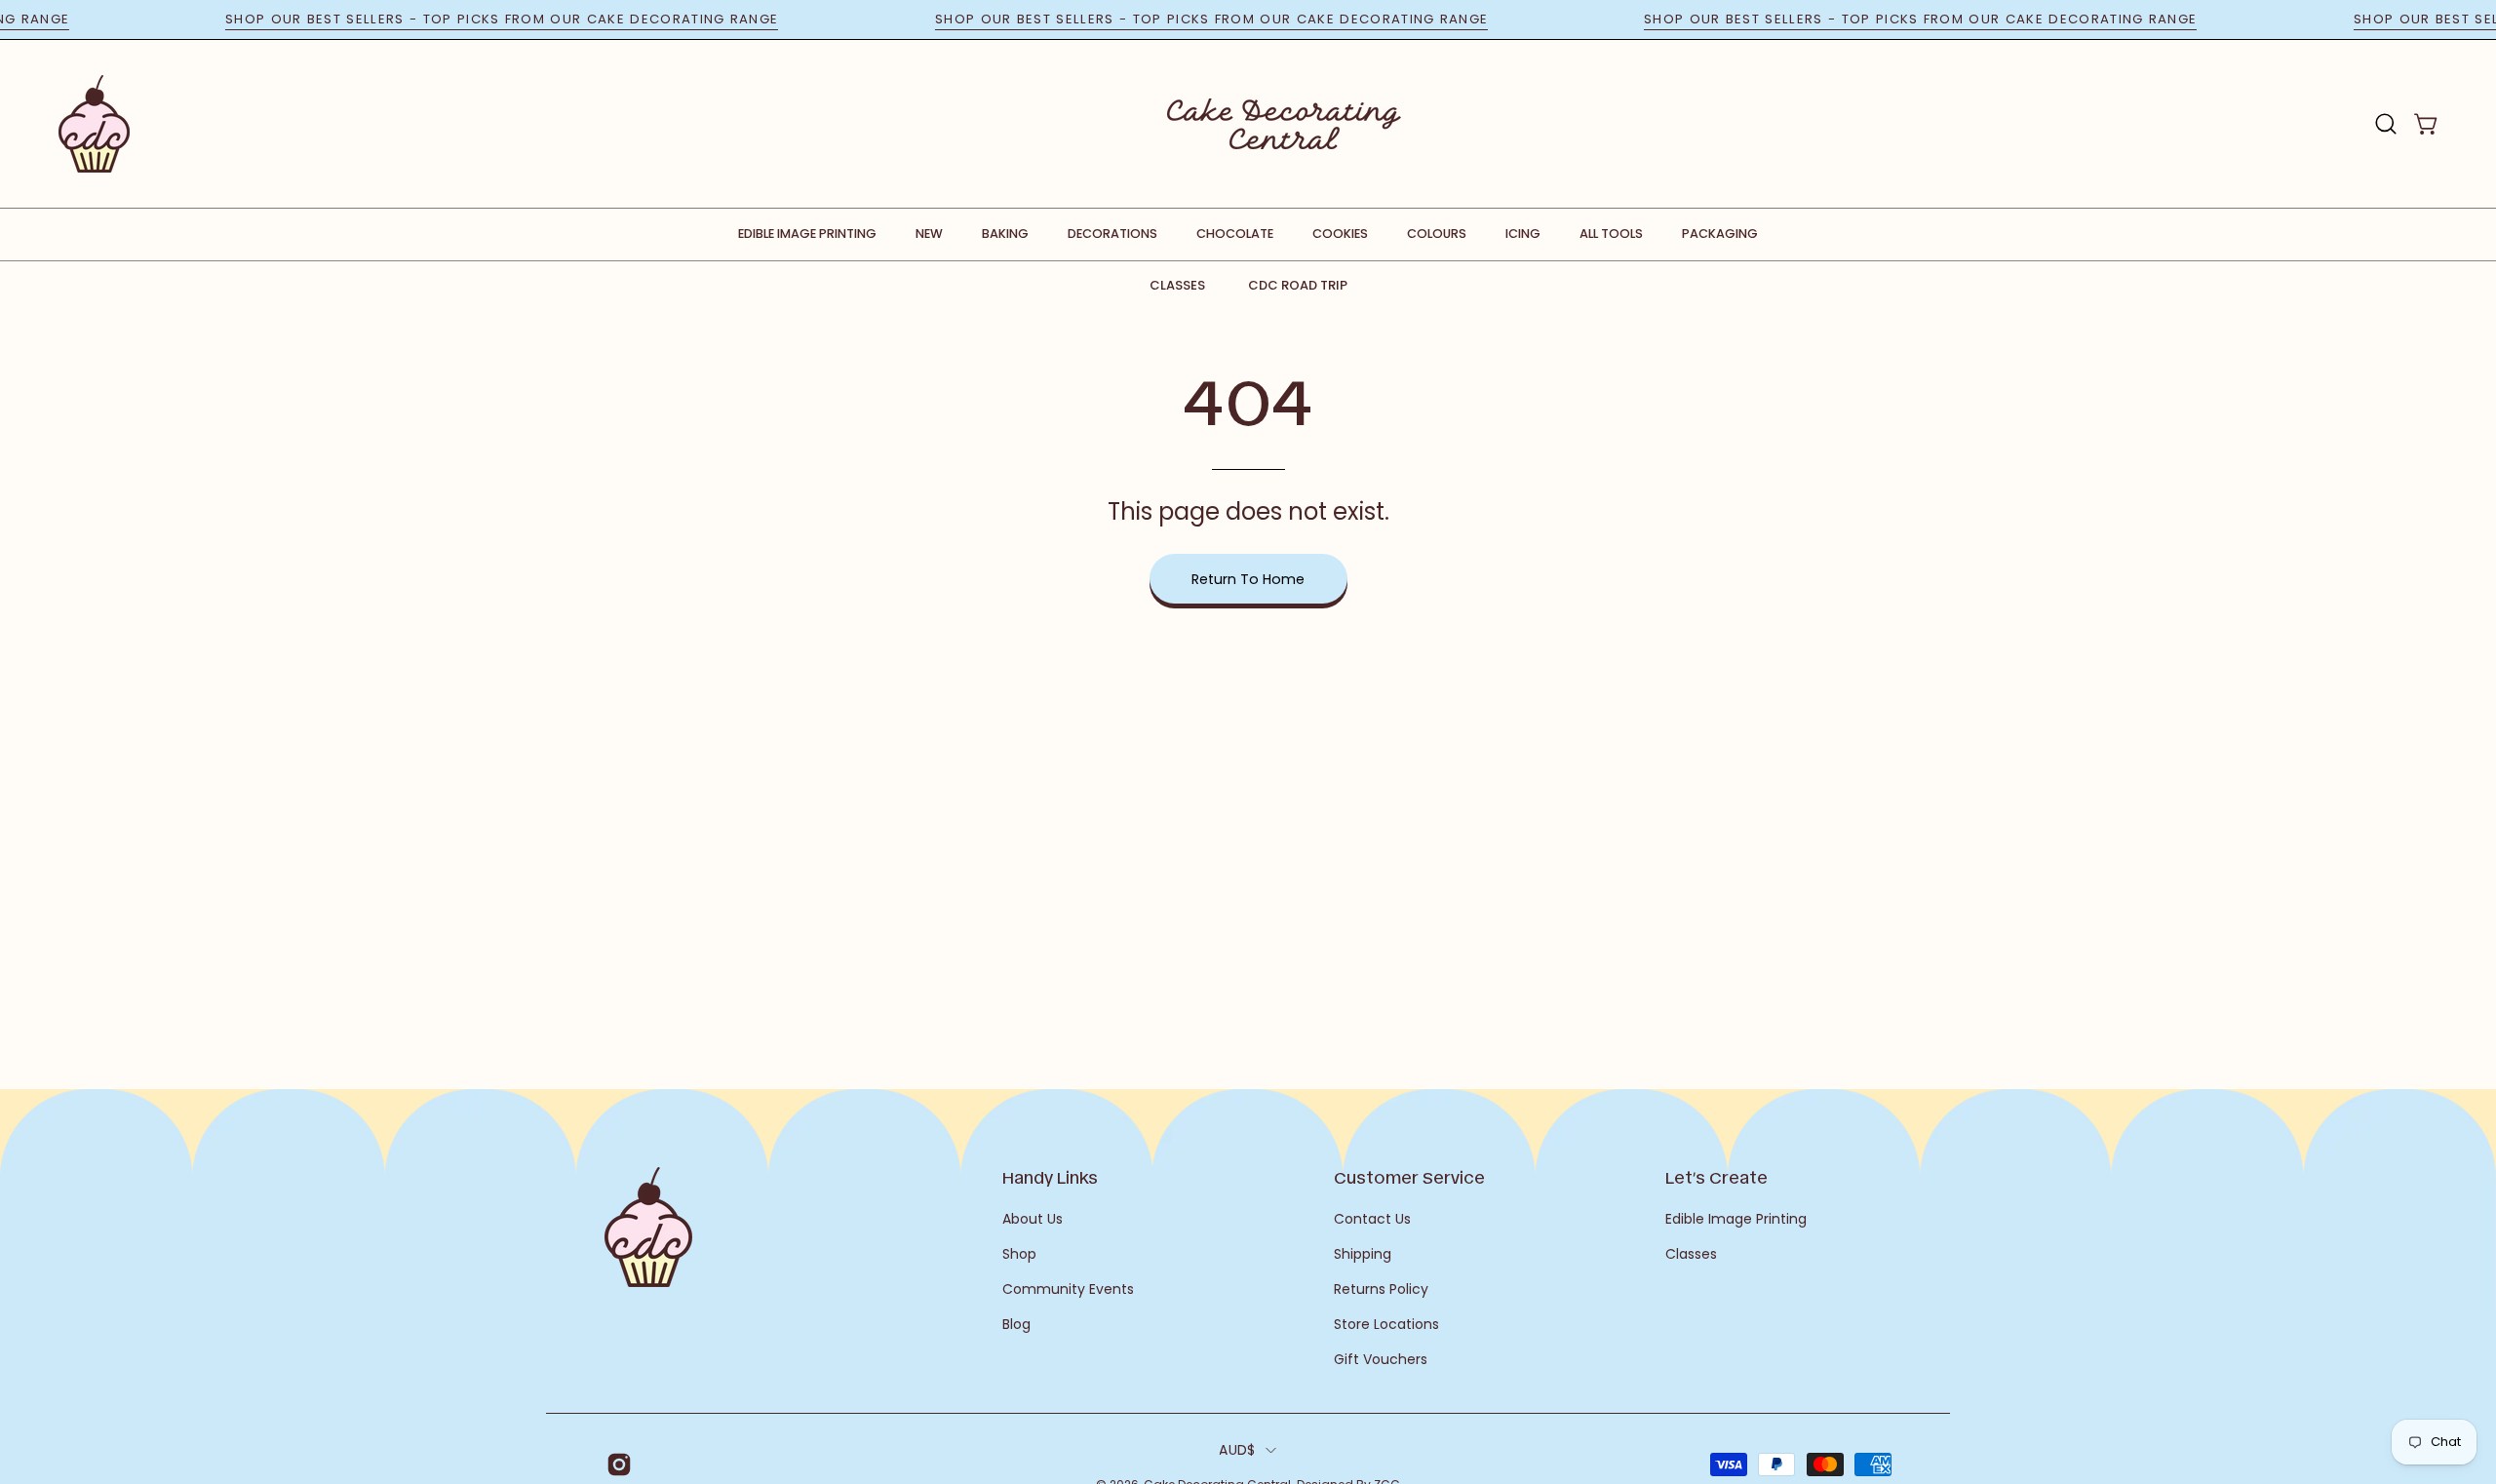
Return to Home (1248, 579)
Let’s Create (1716, 1177)
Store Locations (1386, 1324)
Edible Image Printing (1736, 1219)
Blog (1016, 1324)
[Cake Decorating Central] (1284, 124)
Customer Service (1409, 1177)
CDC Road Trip (1298, 285)
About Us (1033, 1219)
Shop (1019, 1254)
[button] (2386, 124)
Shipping (1363, 1254)
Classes (1177, 285)
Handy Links (1050, 1177)
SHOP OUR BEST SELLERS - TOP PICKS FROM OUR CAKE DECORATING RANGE (529, 19)
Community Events (1068, 1289)
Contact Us (1372, 1219)
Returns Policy (1381, 1289)
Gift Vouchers (1381, 1359)
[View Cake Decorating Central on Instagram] (616, 1464)
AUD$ (1237, 1450)
